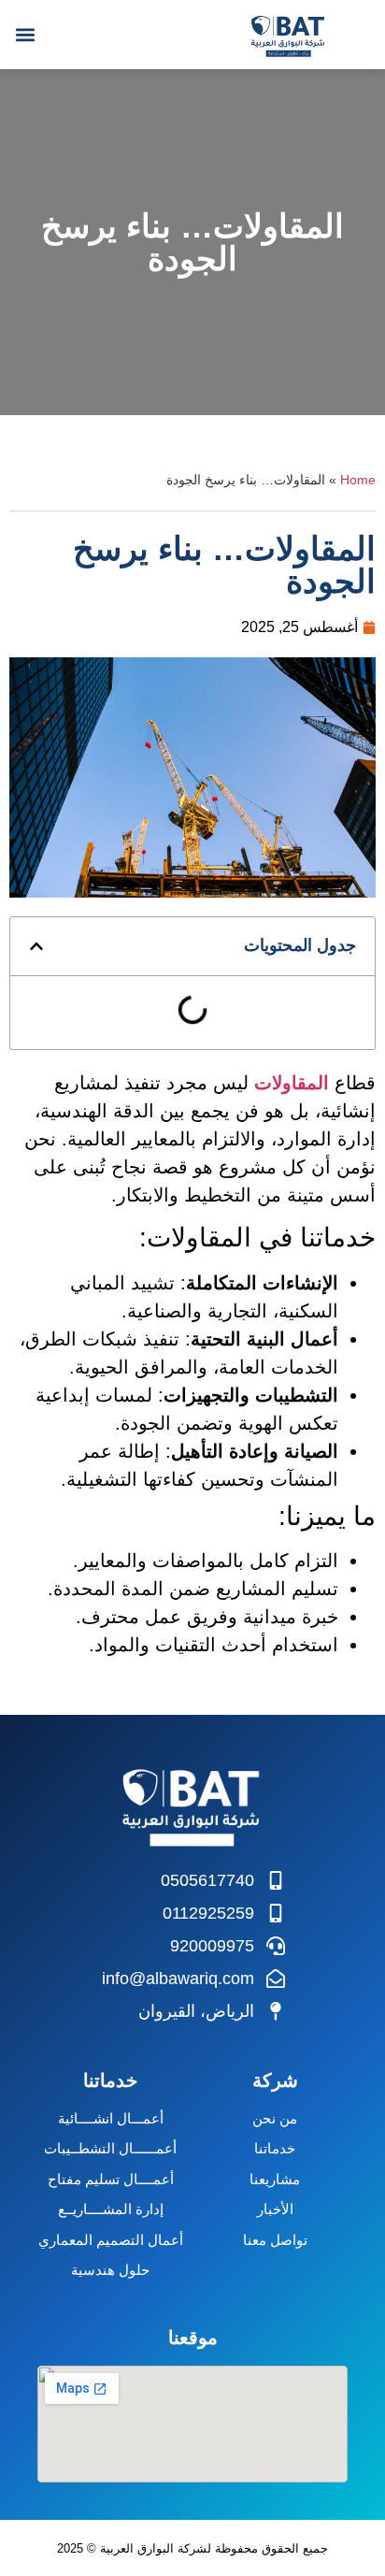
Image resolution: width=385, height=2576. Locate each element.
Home (358, 480)
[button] (25, 34)
